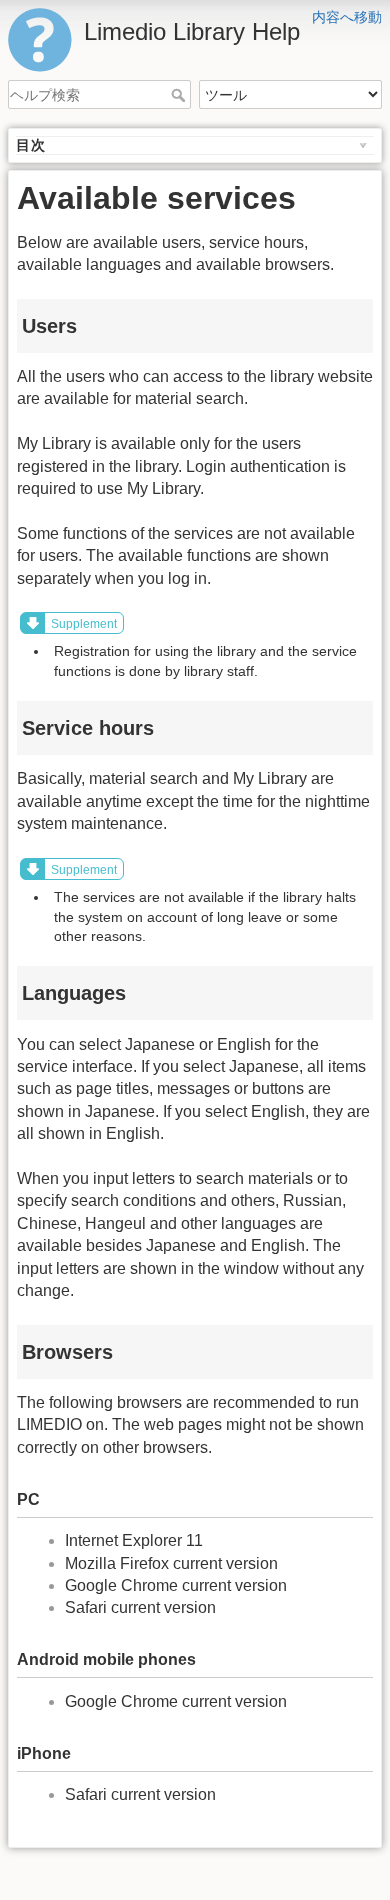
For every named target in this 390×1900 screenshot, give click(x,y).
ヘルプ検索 (180, 95)
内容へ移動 (347, 17)
